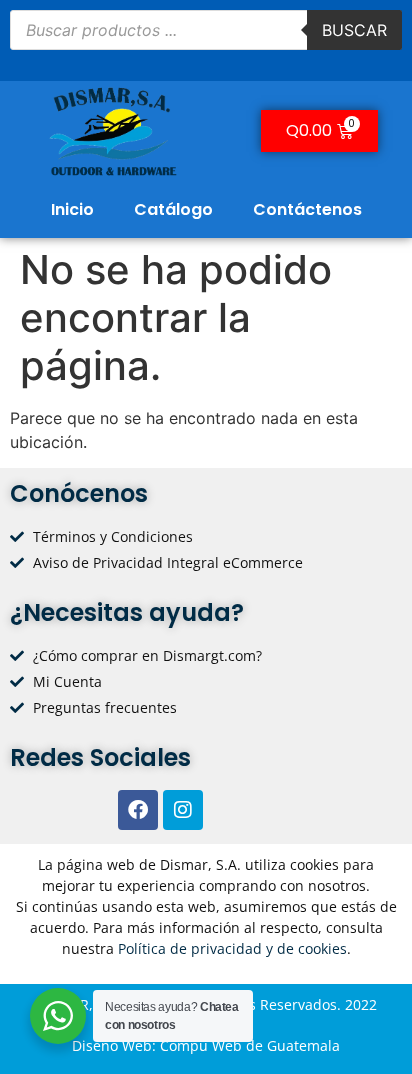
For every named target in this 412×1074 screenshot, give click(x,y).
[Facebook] (138, 810)
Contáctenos (307, 209)
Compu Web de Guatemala (250, 1045)
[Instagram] (183, 810)
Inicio (72, 209)
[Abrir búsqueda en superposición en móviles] (206, 30)
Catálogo (173, 209)
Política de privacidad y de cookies (232, 948)
